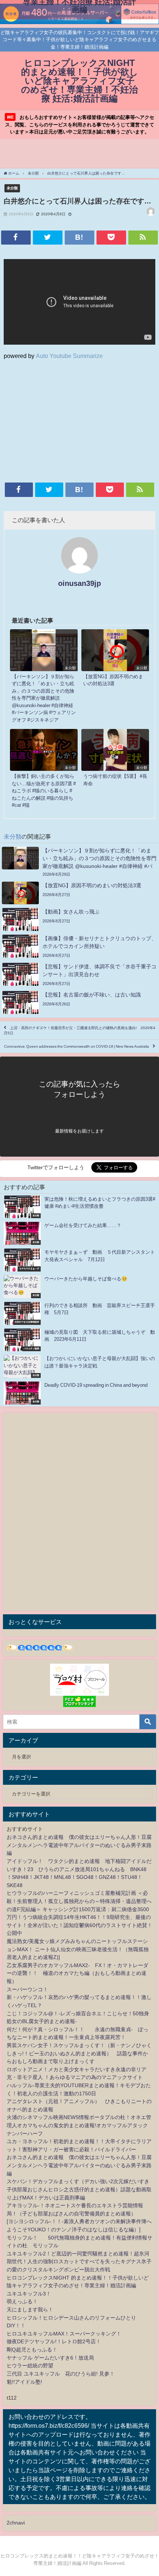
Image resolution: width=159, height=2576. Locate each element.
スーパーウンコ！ (27, 1989)
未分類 (12, 188)
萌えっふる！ (22, 2301)
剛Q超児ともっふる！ (32, 2350)
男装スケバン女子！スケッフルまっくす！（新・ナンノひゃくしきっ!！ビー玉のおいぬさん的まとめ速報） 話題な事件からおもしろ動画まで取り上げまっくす (79, 2053)
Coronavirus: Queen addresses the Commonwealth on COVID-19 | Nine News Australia (77, 1046)
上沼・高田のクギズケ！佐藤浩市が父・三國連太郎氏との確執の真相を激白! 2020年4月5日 (79, 1030)
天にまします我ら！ (30, 2310)
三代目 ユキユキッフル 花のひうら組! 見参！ (61, 2374)
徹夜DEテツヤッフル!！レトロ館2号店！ (54, 2341)
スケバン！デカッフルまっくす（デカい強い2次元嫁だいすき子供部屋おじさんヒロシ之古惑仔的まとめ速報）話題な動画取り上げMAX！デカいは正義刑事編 (79, 2189)
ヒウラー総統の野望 (30, 2366)
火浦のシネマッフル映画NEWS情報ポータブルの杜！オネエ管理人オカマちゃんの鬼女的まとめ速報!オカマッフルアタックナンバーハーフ (79, 2125)
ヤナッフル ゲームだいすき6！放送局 (50, 2358)
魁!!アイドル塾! (24, 2382)
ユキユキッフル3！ (29, 2294)
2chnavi (16, 2523)
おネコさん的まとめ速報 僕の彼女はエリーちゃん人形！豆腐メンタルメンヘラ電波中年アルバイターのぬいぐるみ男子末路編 (79, 1845)
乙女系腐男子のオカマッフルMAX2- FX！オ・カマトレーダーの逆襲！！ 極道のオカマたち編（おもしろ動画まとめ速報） (77, 1973)
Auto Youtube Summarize (69, 356)
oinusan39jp (79, 583)
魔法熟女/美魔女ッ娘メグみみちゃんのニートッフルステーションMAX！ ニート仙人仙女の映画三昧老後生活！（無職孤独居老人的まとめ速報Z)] (78, 1949)
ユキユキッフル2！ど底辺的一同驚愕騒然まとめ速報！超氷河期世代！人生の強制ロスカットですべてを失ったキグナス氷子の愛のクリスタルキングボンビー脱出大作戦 (79, 2262)
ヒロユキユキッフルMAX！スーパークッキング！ (64, 2334)
